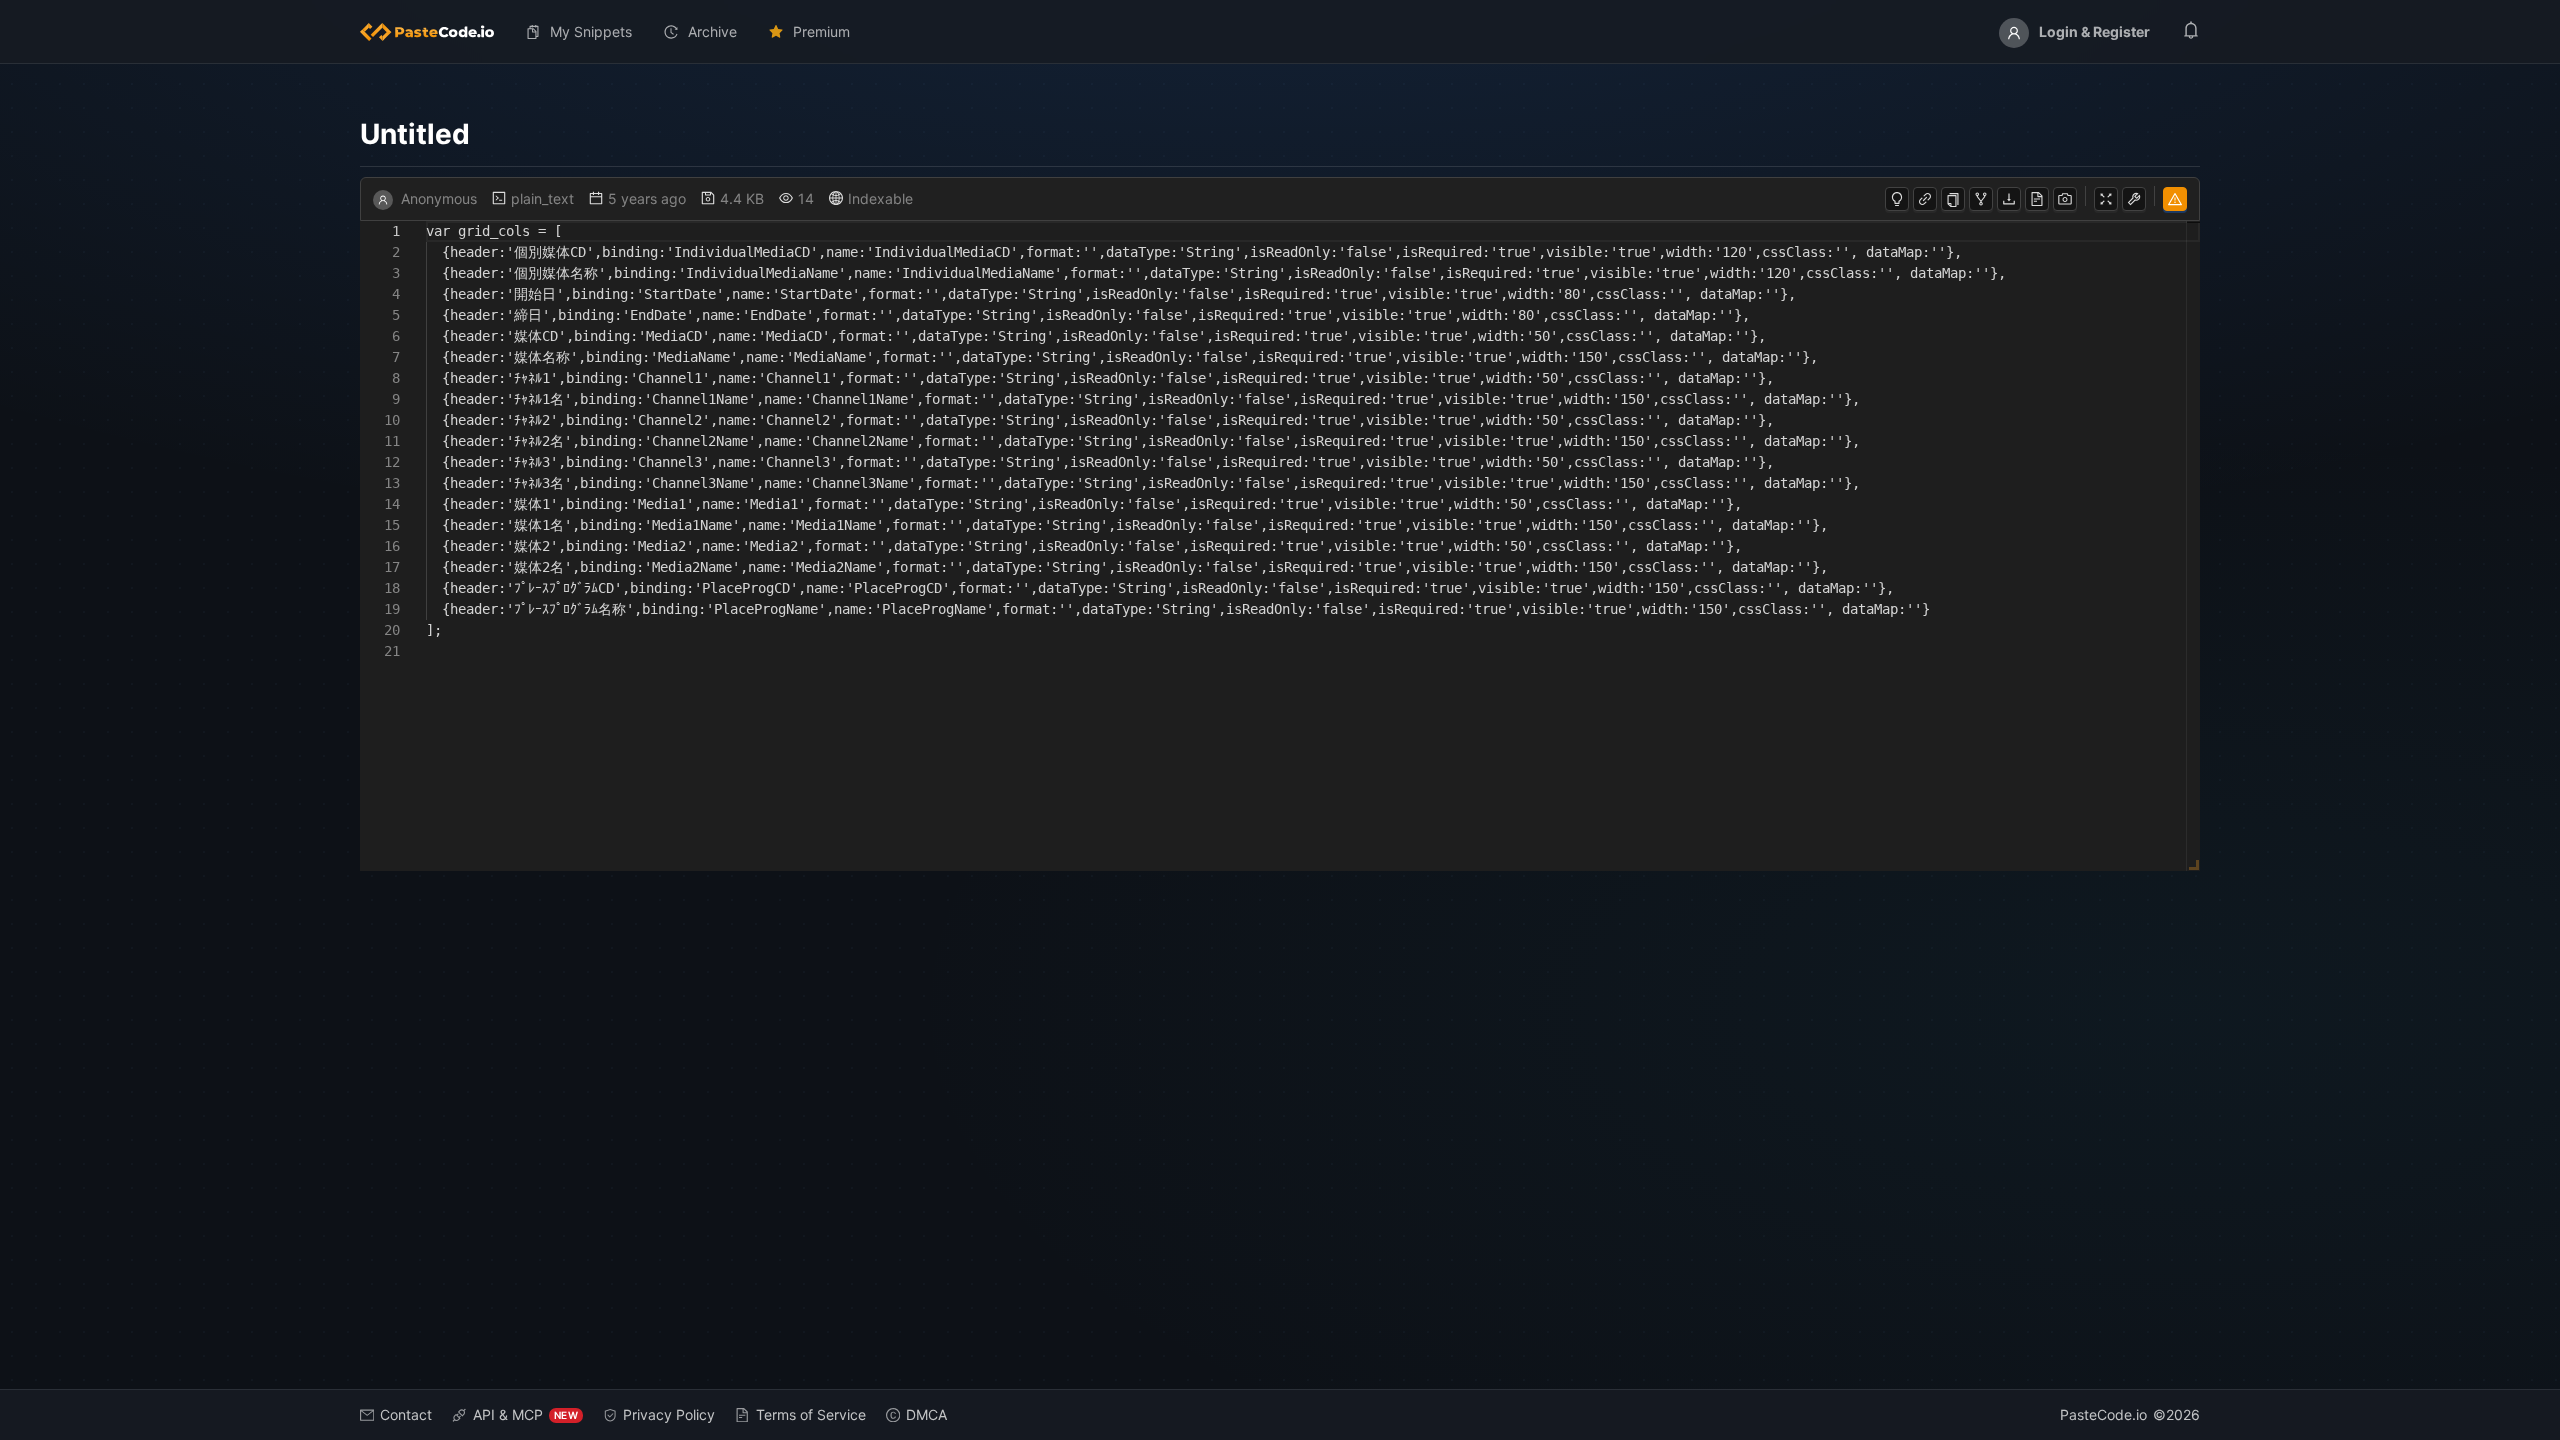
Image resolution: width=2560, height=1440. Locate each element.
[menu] (1280, 32)
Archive (712, 31)
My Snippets (591, 31)
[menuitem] (435, 32)
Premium (821, 31)
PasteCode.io (2103, 1414)
